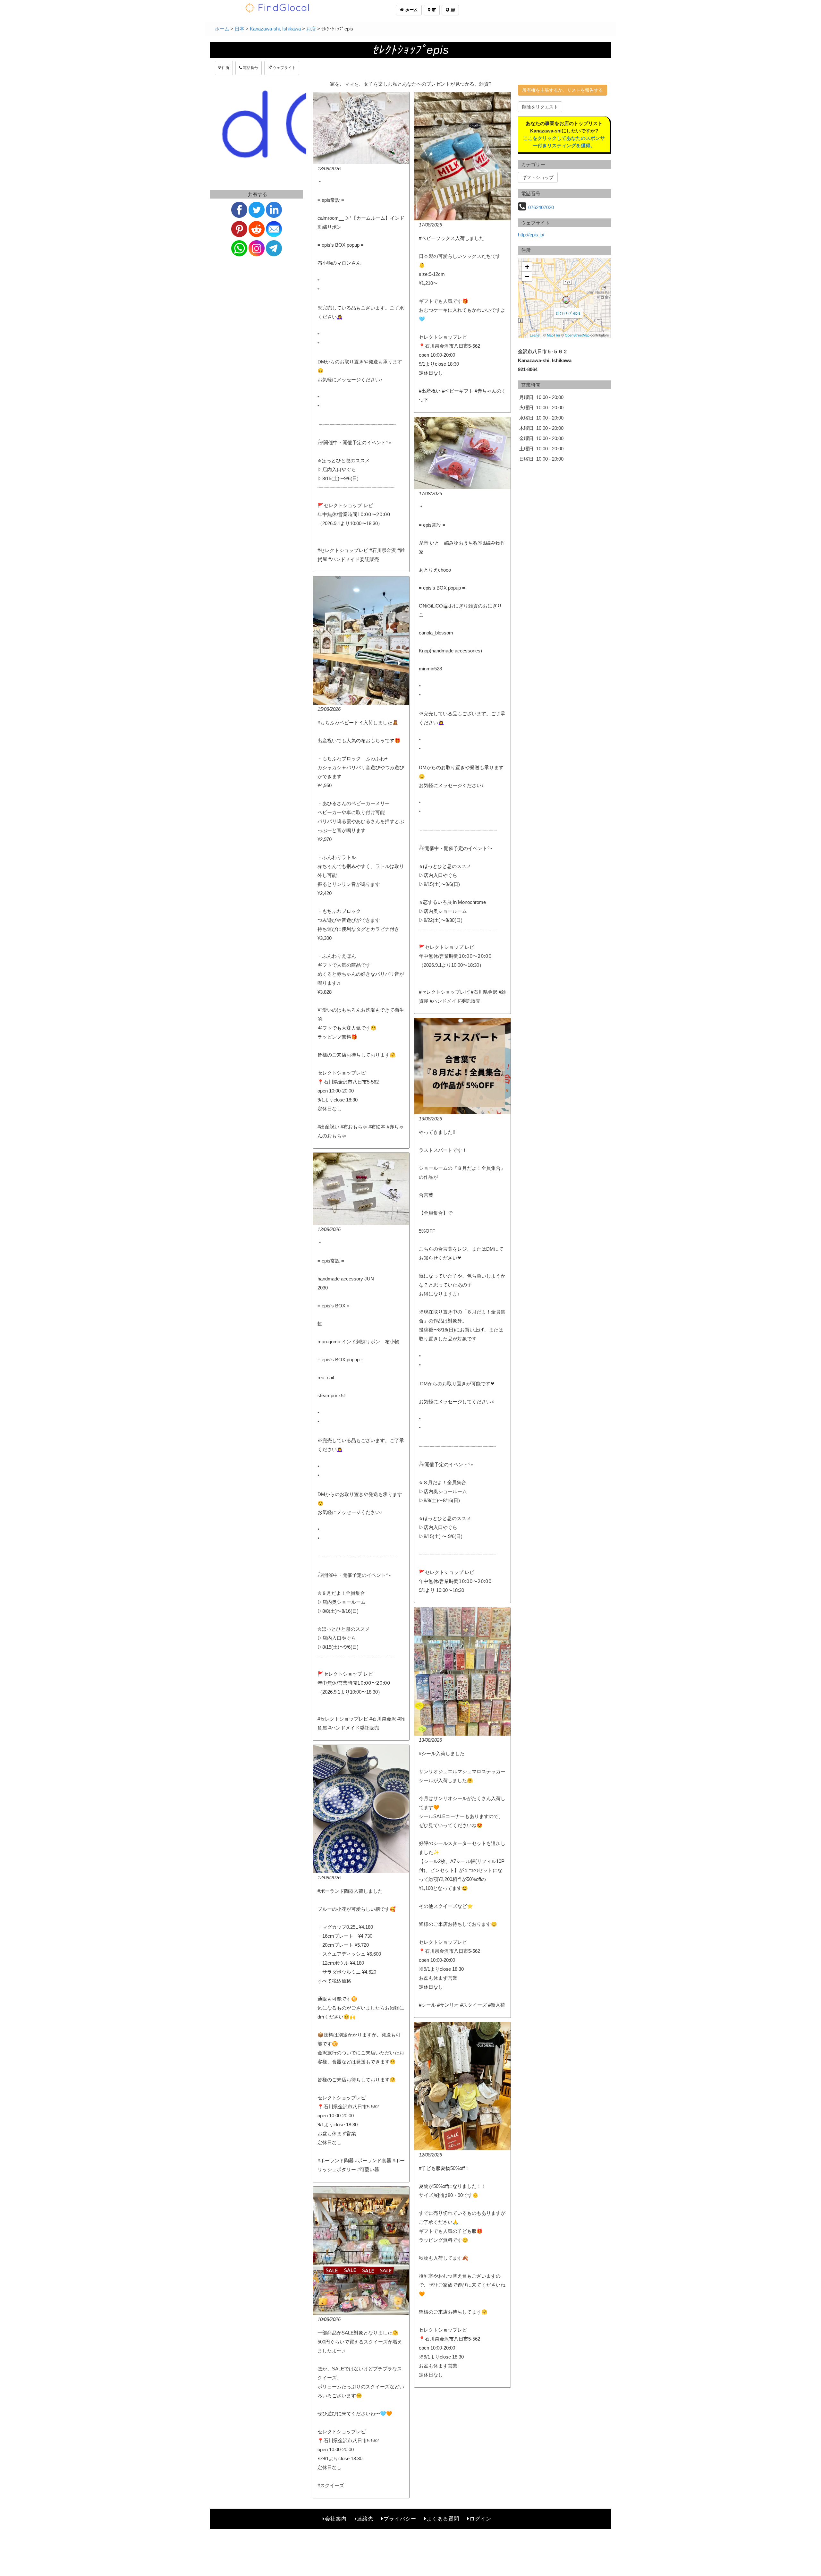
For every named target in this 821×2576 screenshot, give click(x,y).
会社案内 (336, 2519)
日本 (240, 29)
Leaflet (535, 335)
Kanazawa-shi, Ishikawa (275, 29)
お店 (311, 29)
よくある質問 (443, 2519)
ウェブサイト (284, 68)
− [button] (527, 276)
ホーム (411, 10)
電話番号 (250, 68)
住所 (225, 68)
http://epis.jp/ (531, 235)
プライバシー (400, 2519)
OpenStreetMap (577, 335)
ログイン (480, 2519)
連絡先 (365, 2519)
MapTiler (554, 335)
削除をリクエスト (540, 107)
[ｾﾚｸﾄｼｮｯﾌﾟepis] (566, 300)
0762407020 (541, 207)
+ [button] (527, 267)
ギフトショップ (538, 177)
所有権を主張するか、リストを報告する (563, 90)
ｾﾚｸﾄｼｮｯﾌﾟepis (568, 313)
